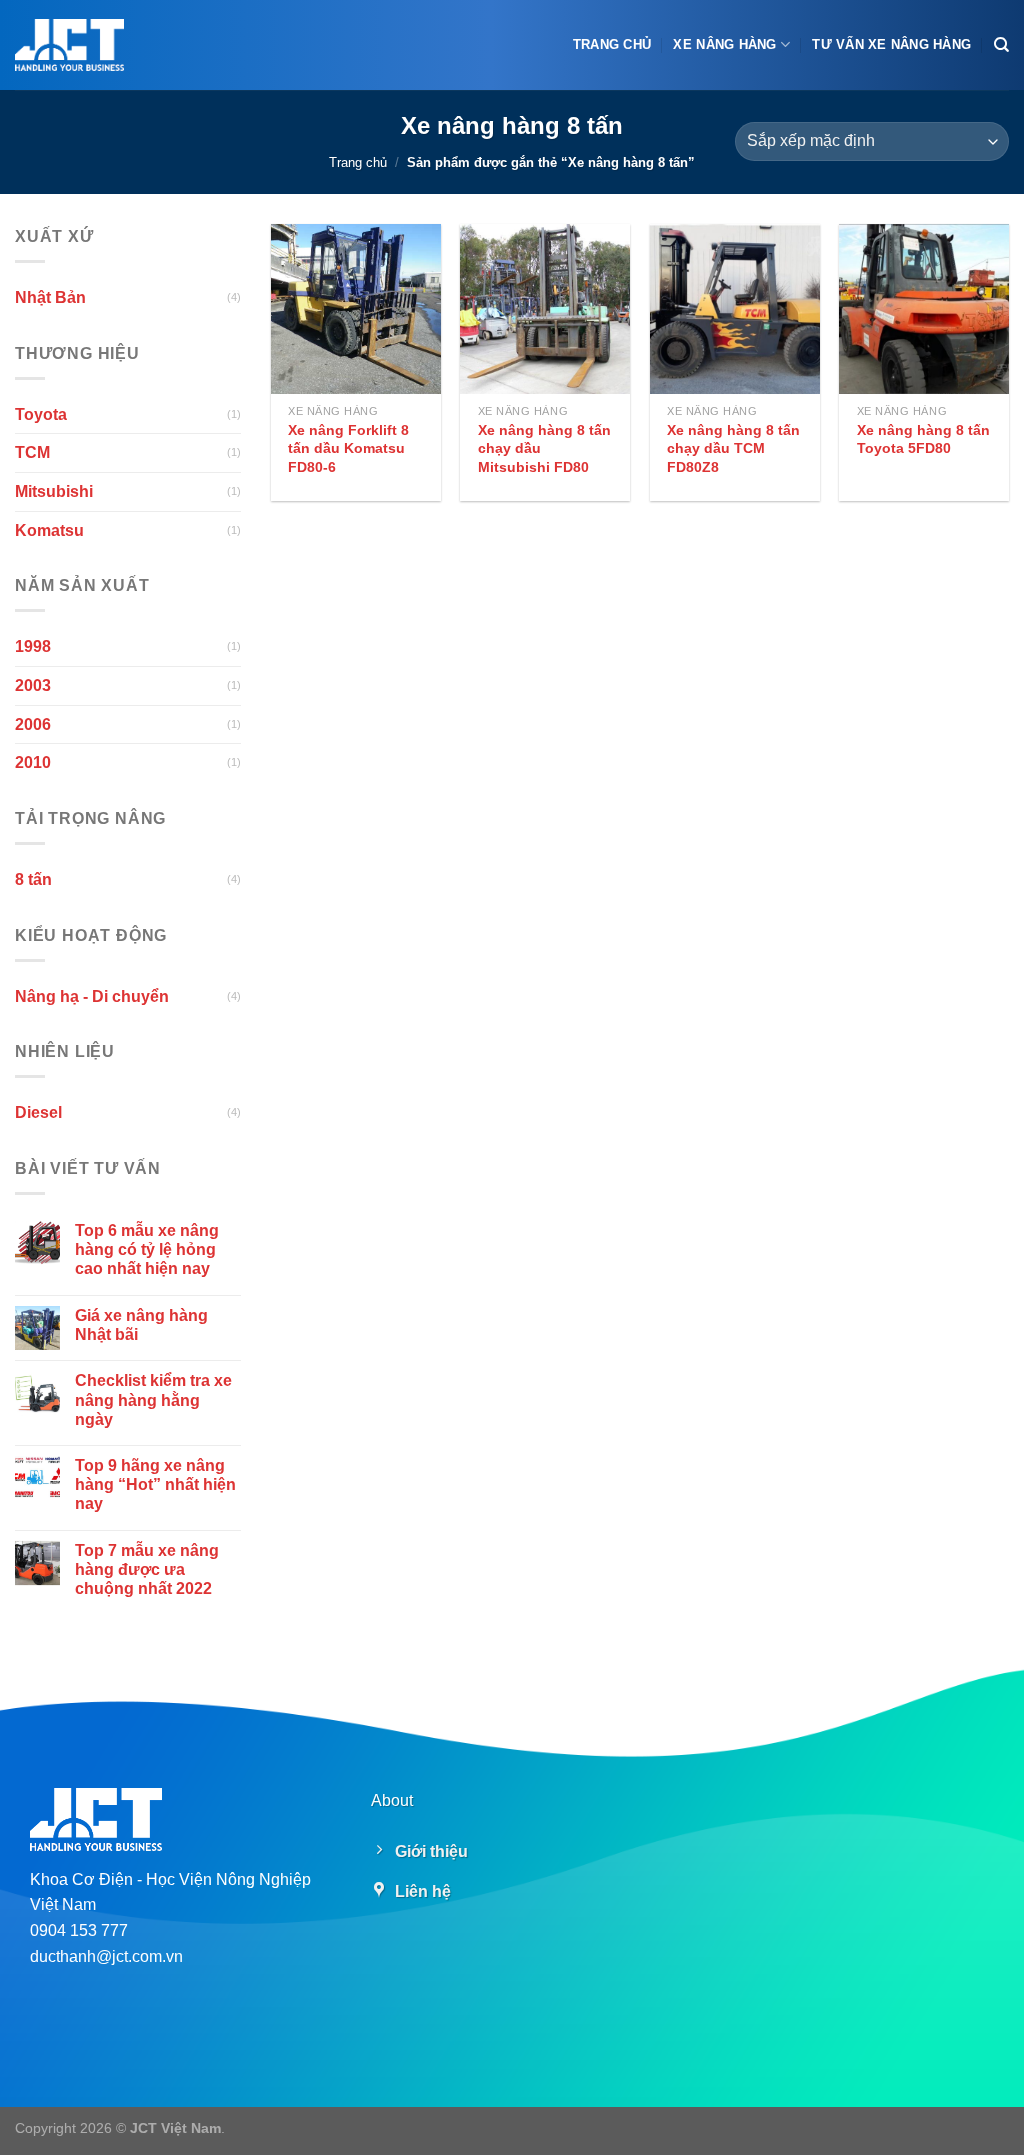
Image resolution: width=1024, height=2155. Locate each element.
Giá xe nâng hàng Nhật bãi (141, 1324)
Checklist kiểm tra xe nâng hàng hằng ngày (153, 1399)
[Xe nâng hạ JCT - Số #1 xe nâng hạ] (69, 45)
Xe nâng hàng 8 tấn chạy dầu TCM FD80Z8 (733, 448)
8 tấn (33, 879)
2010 (33, 762)
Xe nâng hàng (724, 44)
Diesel (38, 1112)
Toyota (41, 414)
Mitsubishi (54, 491)
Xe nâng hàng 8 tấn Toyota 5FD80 (923, 439)
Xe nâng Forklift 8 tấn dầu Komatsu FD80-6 (348, 448)
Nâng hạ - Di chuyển (92, 995)
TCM (32, 452)
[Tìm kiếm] (1001, 45)
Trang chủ (612, 44)
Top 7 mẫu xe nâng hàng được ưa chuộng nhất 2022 (147, 1568)
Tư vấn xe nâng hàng (891, 44)
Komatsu (49, 529)
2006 (33, 723)
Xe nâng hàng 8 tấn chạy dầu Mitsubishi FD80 (544, 448)
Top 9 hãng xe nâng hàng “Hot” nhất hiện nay (155, 1484)
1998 (33, 646)
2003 (33, 685)
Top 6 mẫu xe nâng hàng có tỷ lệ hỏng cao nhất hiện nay (147, 1249)
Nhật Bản (50, 297)
